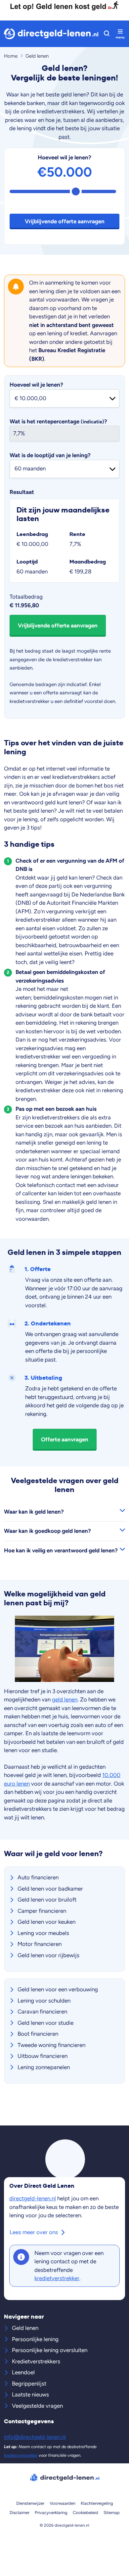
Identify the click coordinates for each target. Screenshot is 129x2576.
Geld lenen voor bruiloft (47, 1900)
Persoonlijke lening (35, 2339)
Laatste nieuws (30, 2394)
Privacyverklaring (51, 2513)
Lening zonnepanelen (44, 2067)
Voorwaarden (63, 2503)
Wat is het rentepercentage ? (58, 421)
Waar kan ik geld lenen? (34, 1512)
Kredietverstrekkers (36, 2361)
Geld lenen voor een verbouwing (58, 1989)
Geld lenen (25, 2328)
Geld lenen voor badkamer (50, 1889)
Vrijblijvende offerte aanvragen (65, 221)
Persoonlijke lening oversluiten (50, 2350)
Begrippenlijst (29, 2384)
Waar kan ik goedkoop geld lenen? (47, 1531)
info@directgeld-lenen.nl (35, 2437)
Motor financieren (40, 1944)
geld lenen (65, 1699)
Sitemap (112, 2513)
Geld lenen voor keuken (46, 1922)
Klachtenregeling (97, 2503)
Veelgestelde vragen (37, 2406)
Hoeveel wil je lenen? (64, 157)
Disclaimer (20, 2513)
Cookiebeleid (86, 2513)
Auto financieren (38, 1877)
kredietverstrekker (57, 2278)
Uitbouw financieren (43, 2056)
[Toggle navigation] (120, 34)
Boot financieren (38, 2034)
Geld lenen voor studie (45, 2023)
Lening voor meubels (43, 1933)
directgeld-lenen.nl (33, 2198)
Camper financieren (42, 1911)
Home (11, 56)
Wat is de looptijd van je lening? (50, 455)
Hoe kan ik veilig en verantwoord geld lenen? (61, 1550)
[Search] (107, 34)
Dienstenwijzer (30, 2503)
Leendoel (23, 2372)
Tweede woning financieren (51, 2045)
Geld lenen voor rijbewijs (48, 1955)
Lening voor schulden (44, 2001)
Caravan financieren (42, 2012)
